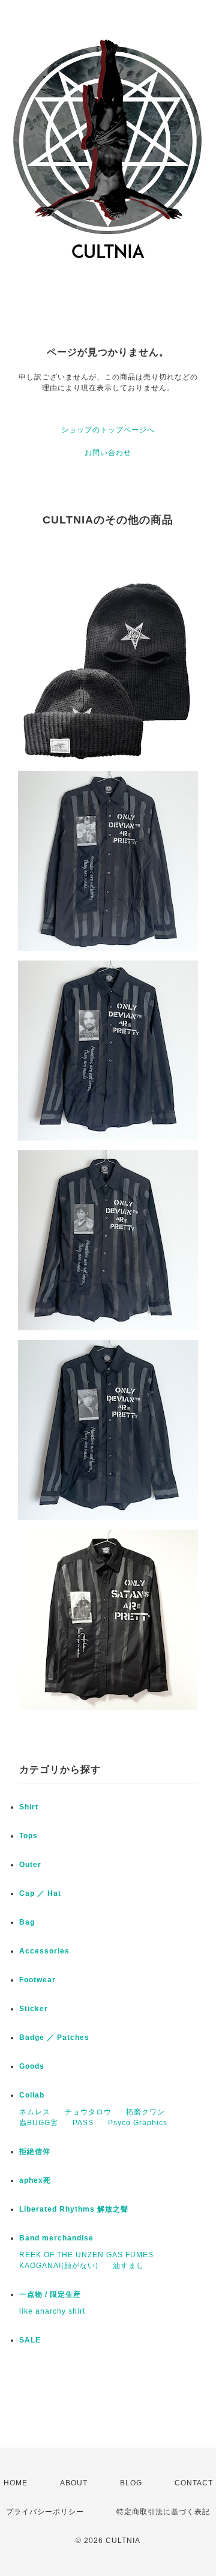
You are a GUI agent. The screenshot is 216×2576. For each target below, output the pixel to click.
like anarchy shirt (52, 2311)
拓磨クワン (145, 2112)
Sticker (34, 2009)
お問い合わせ (108, 453)
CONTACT (194, 2483)
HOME (16, 2483)
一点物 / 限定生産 (50, 2294)
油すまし (128, 2266)
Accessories (44, 1951)
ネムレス (35, 2112)
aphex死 (35, 2180)
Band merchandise (56, 2238)
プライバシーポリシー (45, 2512)
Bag (27, 1922)
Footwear (37, 1980)
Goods (32, 2066)
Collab (32, 2095)
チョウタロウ (88, 2112)
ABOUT (74, 2483)
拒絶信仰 (35, 2152)
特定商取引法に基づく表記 (163, 2512)
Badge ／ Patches (54, 2038)
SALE (30, 2340)
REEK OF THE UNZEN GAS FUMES (86, 2255)
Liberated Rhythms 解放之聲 (74, 2209)
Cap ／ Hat (40, 1893)
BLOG (131, 2483)
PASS (83, 2123)
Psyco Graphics (138, 2123)
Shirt (29, 1807)
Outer (30, 1865)
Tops (28, 1836)
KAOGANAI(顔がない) (59, 2266)
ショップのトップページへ (108, 430)
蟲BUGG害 (39, 2123)
